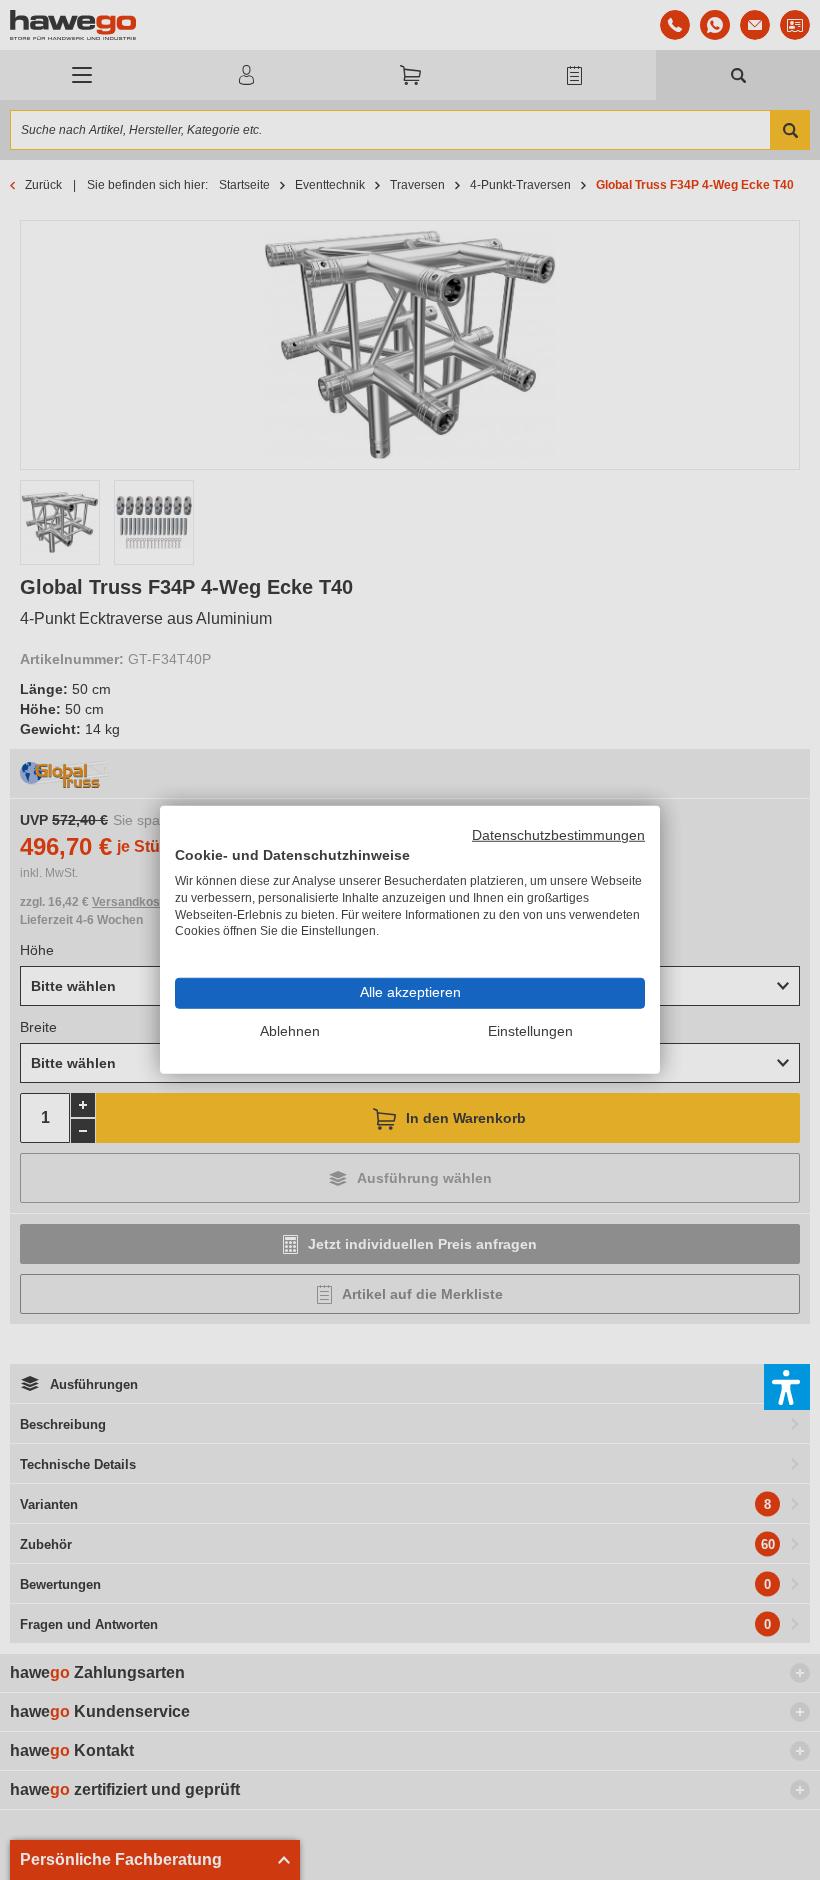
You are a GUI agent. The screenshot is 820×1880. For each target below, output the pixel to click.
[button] (787, 1387)
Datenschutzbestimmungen (558, 835)
